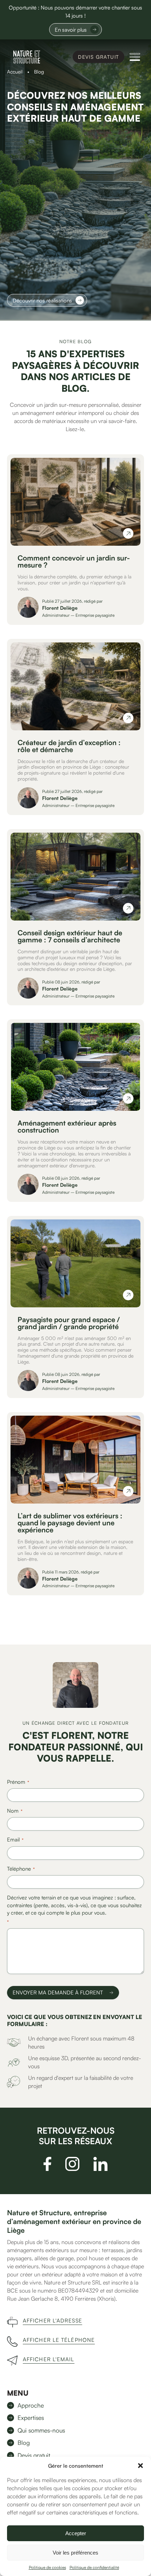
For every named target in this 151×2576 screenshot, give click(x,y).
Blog (24, 2443)
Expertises (31, 2418)
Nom (15, 1811)
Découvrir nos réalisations (42, 300)
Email (15, 1840)
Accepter (76, 2533)
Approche (31, 2405)
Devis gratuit (99, 57)
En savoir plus (71, 30)
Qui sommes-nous (41, 2430)
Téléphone (21, 1869)
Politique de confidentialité (94, 2567)
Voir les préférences (75, 2553)
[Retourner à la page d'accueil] (27, 57)
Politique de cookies (47, 2567)
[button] (140, 2466)
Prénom (18, 1782)
